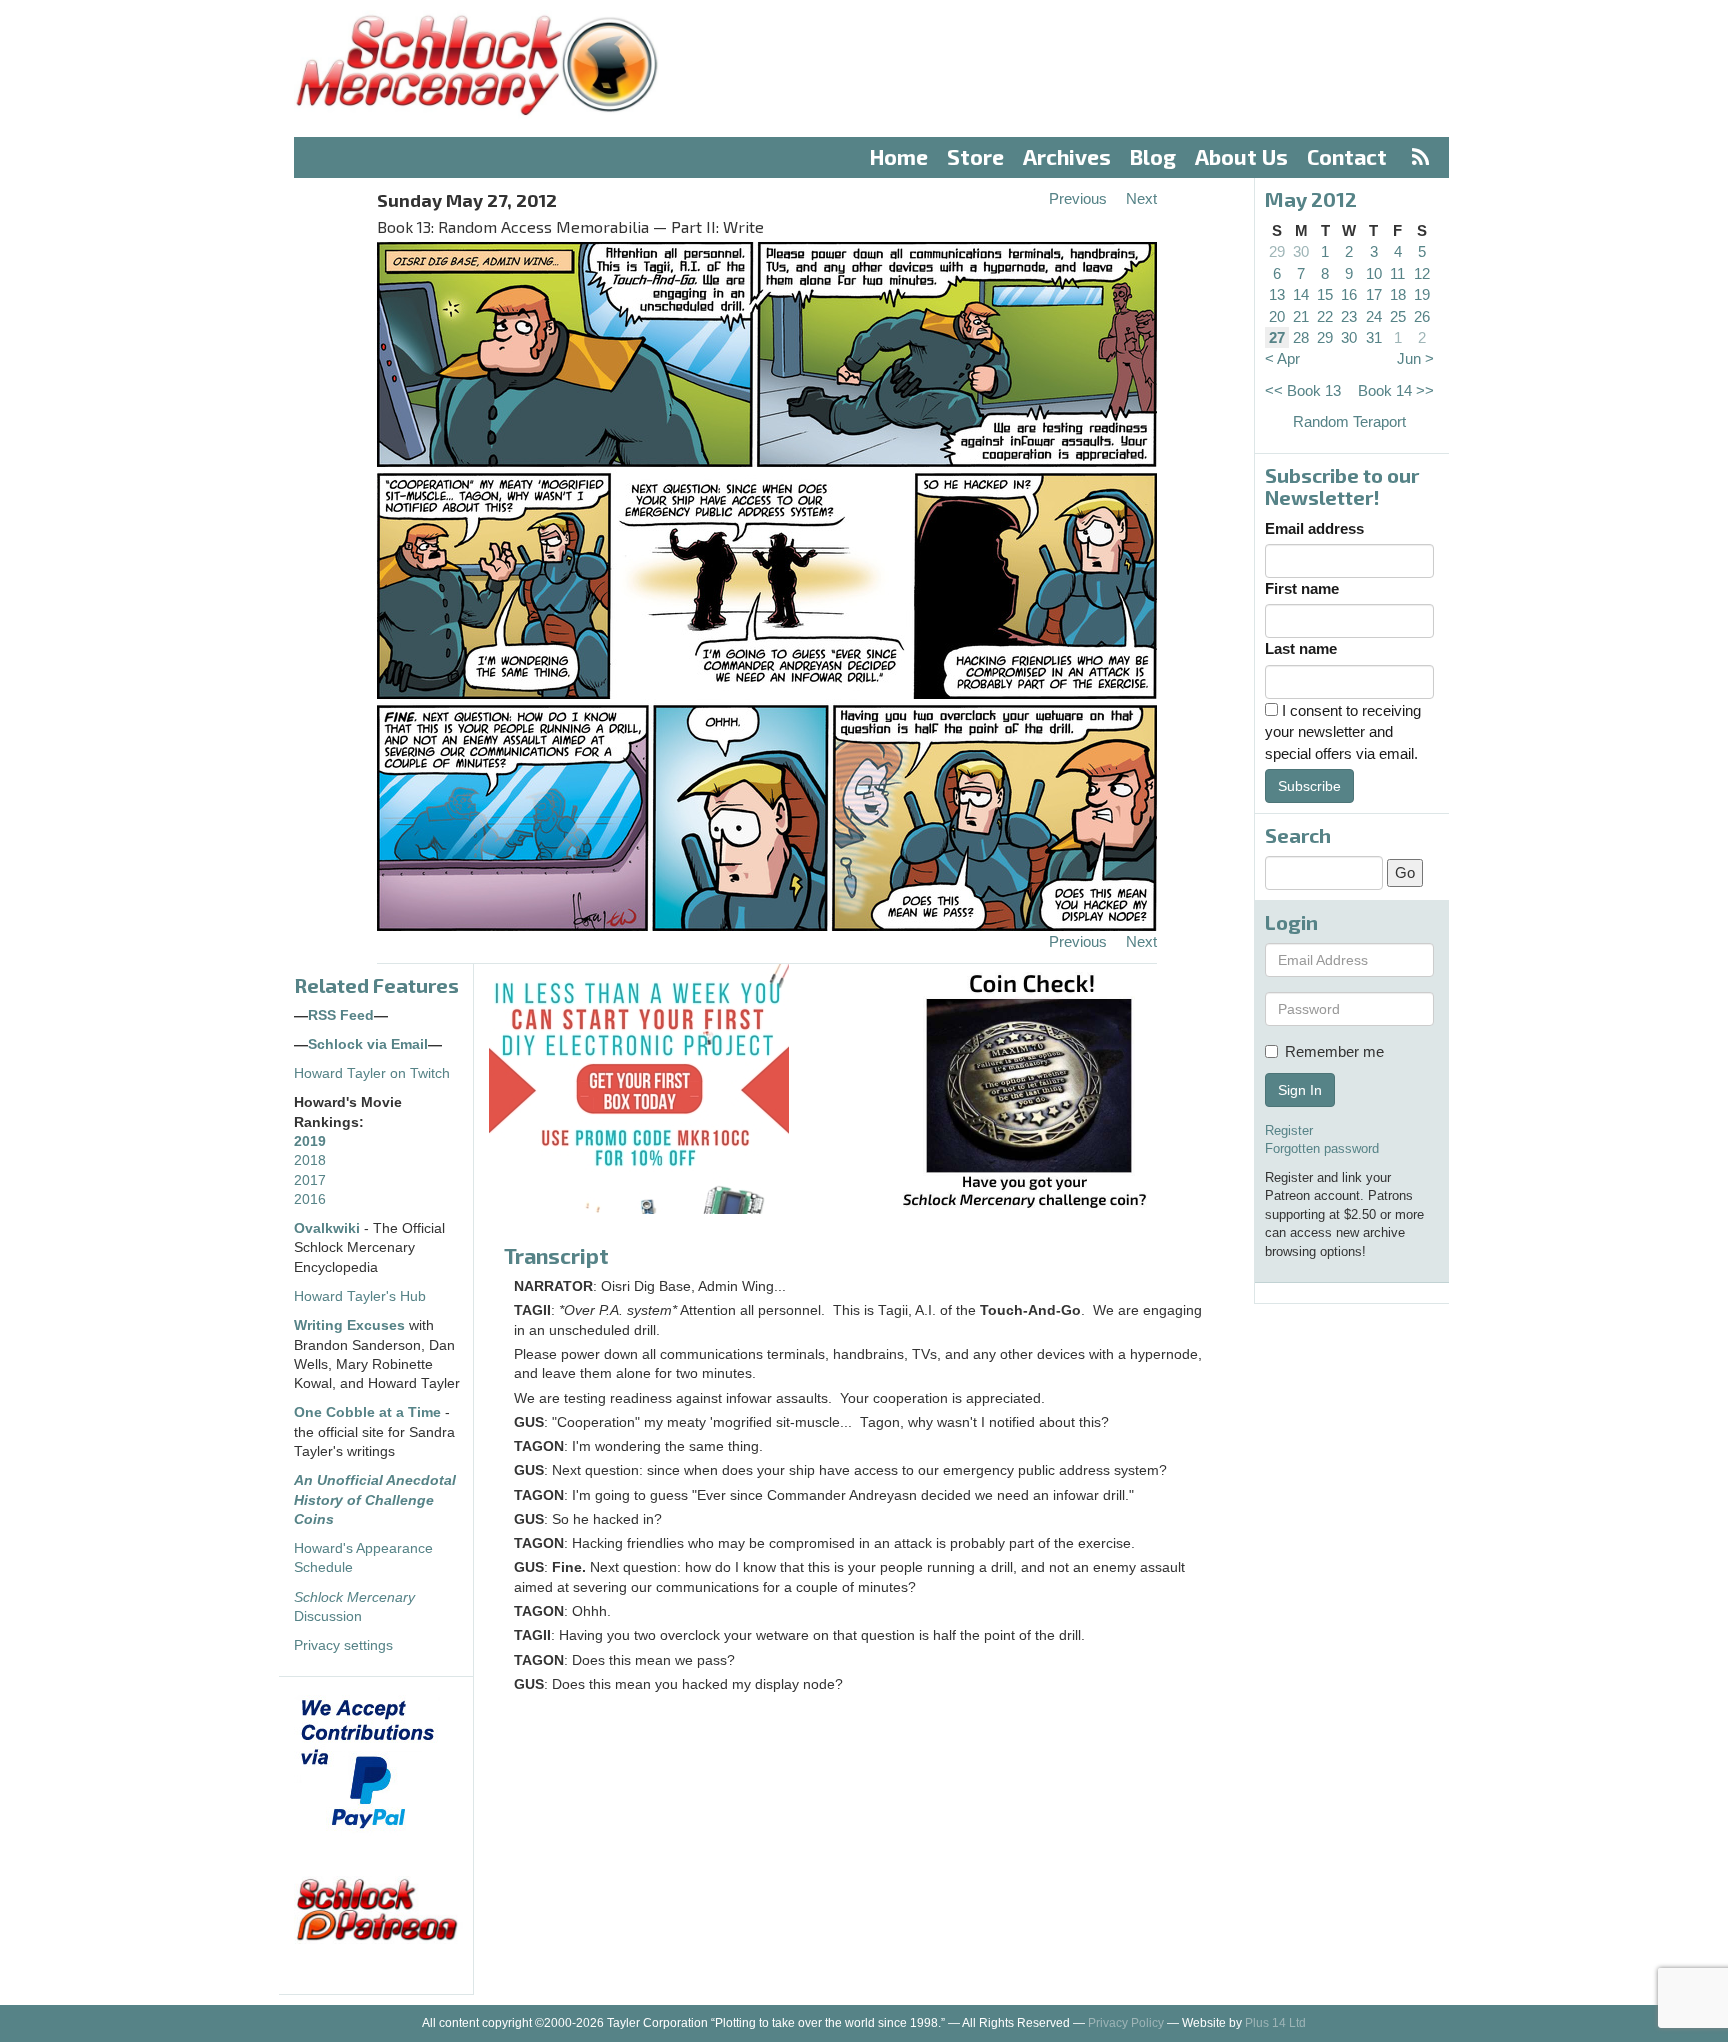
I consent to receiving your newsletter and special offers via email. (1343, 732)
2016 (310, 1199)
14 (1301, 294)
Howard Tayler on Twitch (372, 1073)
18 (1398, 294)
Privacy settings (343, 1645)
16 (1349, 294)
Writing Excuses (349, 1325)
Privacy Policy (1126, 2023)
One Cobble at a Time (367, 1412)
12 (1422, 273)
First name (1302, 588)
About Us (1241, 156)
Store (975, 156)
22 (1325, 316)
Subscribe (1309, 786)
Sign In (1300, 1090)
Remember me (1334, 1051)
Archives (1067, 156)
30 (1301, 251)
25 (1398, 316)
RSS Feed (341, 1015)
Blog (1153, 156)
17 (1374, 294)
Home (899, 156)
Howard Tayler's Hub (360, 1296)
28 (1301, 337)
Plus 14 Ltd (1275, 2023)
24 (1374, 316)
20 (1277, 316)
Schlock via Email (368, 1044)
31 (1374, 337)
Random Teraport (1349, 421)
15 (1325, 294)
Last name (1301, 648)
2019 (310, 1141)
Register (1289, 1130)
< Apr (1282, 358)
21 (1301, 316)
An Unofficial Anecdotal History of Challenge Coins (375, 1500)
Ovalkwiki (329, 1228)
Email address (1314, 528)
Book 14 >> (1396, 390)
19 (1422, 294)
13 (1277, 294)
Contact (1347, 156)
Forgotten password (1322, 1148)
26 (1422, 316)
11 (1397, 273)
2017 (310, 1180)
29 (1277, 251)
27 (1277, 337)
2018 (310, 1160)
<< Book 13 (1303, 390)
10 (1374, 273)
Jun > (1415, 358)
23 (1349, 316)
